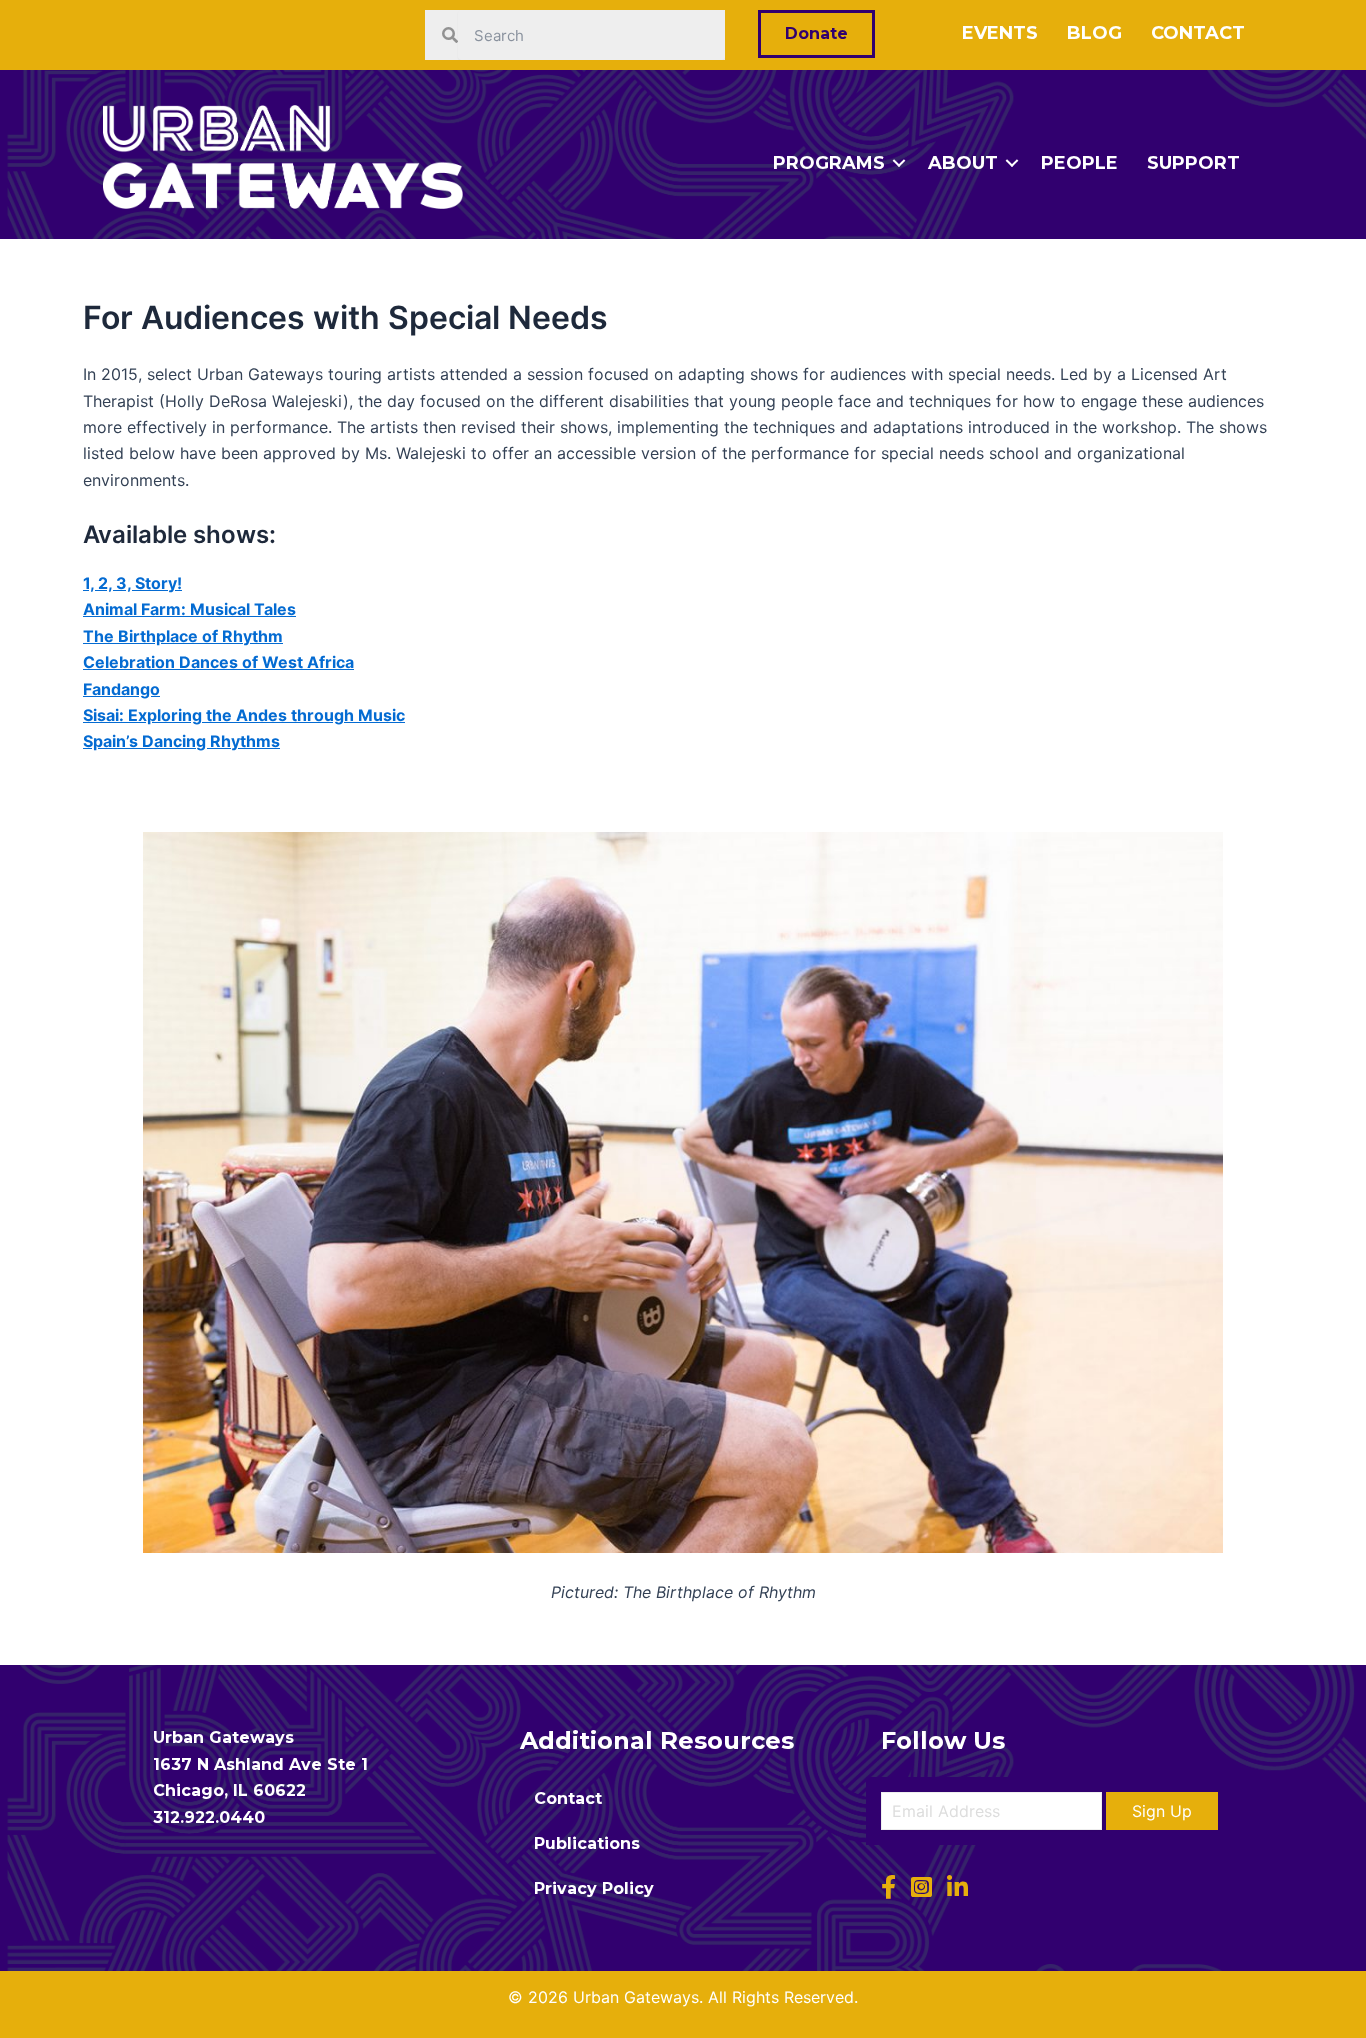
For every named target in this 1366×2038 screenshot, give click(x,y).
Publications (587, 1843)
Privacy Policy (594, 1888)
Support (1193, 163)
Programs (829, 163)
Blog (1094, 33)
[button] (1162, 1811)
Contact (1198, 33)
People (1079, 163)
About (963, 163)
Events (1000, 33)
